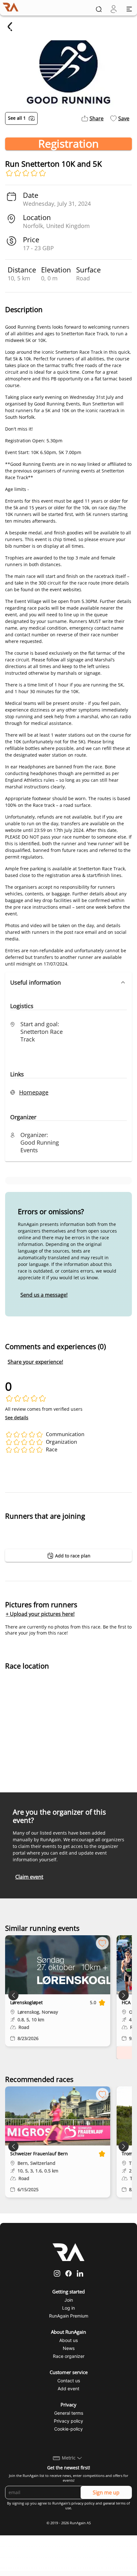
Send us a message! (44, 1295)
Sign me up (106, 2492)
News (69, 2348)
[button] (68, 982)
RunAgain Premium (69, 2316)
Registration (68, 144)
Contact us (69, 2381)
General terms (69, 2413)
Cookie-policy (68, 2429)
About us (68, 2340)
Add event (68, 2389)
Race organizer (69, 2356)
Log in (68, 2308)
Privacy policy (68, 2421)
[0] (114, 9)
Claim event (29, 1877)
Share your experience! (35, 1362)
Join (69, 2300)
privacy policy (83, 2503)
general (109, 2503)
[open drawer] (129, 9)
